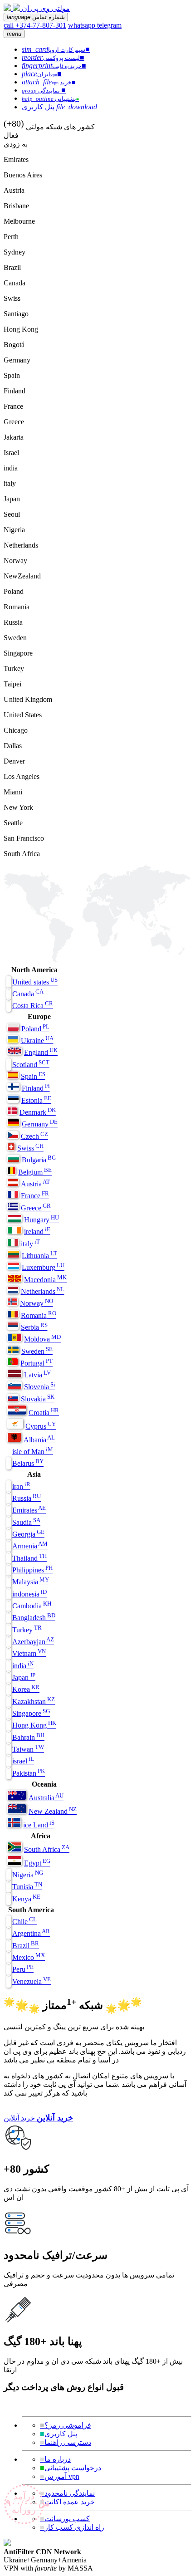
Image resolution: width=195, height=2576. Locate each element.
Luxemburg (43, 1267)
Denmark (38, 1112)
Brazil (26, 1946)
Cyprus (41, 1426)
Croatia (44, 1413)
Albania (39, 1440)
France (35, 1196)
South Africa (47, 1849)
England (41, 1052)
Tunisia (27, 1887)
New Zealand (53, 1811)
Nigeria (28, 1875)
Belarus (28, 1463)
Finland (36, 1088)
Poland (35, 1029)
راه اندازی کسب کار (72, 2527)
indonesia (29, 1594)
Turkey (27, 1630)
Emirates (29, 1510)
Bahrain (28, 1737)
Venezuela (32, 1981)
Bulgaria (39, 1160)
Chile (24, 1922)
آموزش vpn (60, 2476)
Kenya (26, 1899)
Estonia (36, 1100)
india (23, 1666)
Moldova (42, 1339)
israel (23, 1761)
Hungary (41, 1220)
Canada (28, 994)
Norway (37, 1303)
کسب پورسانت (65, 2519)
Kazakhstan (34, 1702)
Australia (46, 1798)
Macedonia (45, 1280)
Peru (23, 1969)
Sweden (37, 1351)
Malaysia (31, 1582)
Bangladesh (34, 1618)
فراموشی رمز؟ (66, 2425)
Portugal (37, 1363)
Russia (27, 1498)
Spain (33, 1076)
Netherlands (43, 1291)
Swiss (30, 1148)
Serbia (34, 1327)
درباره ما (55, 2459)
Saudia (26, 1522)
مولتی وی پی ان (46, 8)
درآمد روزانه (25, 2503)
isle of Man (33, 1452)
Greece (36, 1208)
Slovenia (40, 1387)
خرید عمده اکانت (67, 2502)
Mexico (29, 1957)
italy (30, 1244)
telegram (109, 25)
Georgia (28, 1534)
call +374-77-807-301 (35, 25)
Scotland (31, 1065)
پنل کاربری (58, 2434)
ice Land (39, 1825)
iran (21, 1486)
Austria (35, 1184)
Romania (39, 1315)
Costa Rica (33, 1006)
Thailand (29, 1558)
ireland (37, 1232)
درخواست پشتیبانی (71, 2468)
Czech (34, 1136)
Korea (26, 1689)
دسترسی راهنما (66, 2442)
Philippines (32, 1570)
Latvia (37, 1375)
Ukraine (37, 1041)
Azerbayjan (33, 1642)
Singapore (31, 1713)
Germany (40, 1124)
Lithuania (39, 1256)
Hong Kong (34, 1725)
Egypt (37, 1863)
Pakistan (29, 1773)
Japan (24, 1677)
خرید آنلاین (19, 2118)
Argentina (31, 1933)
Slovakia (38, 1399)
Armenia (30, 1546)
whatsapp (83, 25)
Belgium (35, 1172)
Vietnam (29, 1653)
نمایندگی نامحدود (67, 2493)
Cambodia (32, 1606)
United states (35, 982)
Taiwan (28, 1749)
